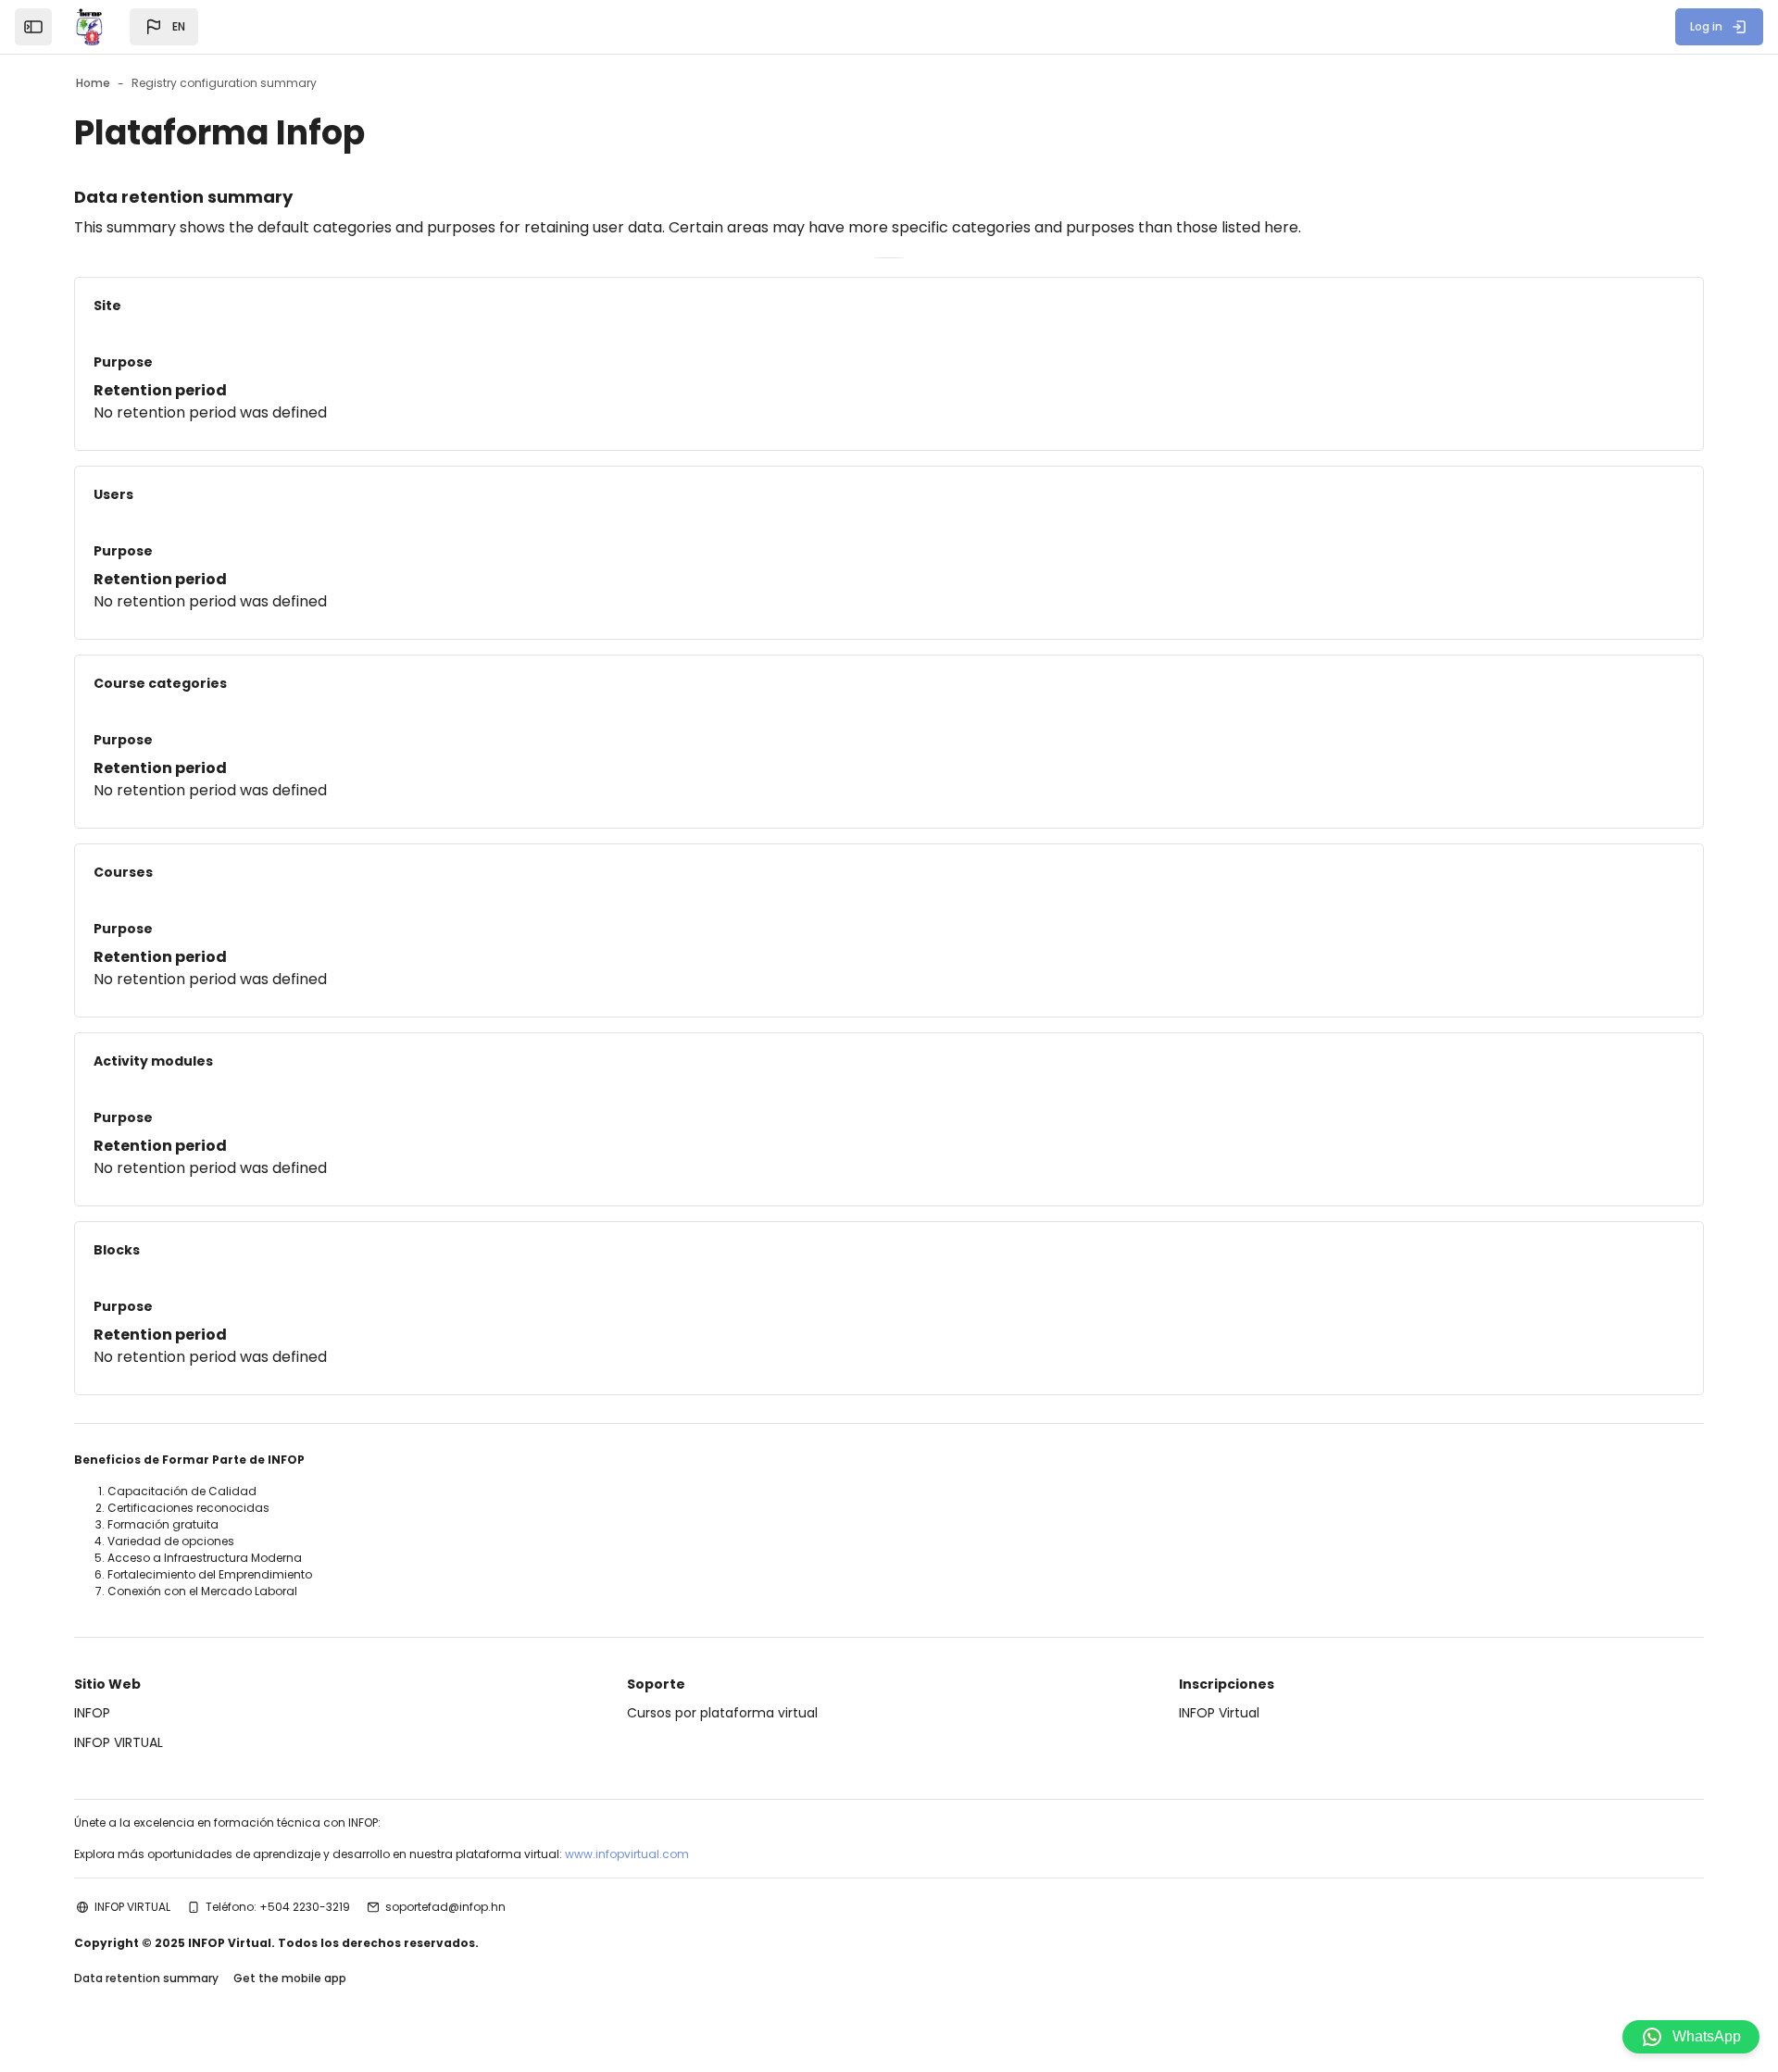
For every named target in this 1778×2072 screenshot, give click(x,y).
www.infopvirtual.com (627, 1854)
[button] (164, 27)
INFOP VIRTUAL (119, 1742)
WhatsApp (1707, 2036)
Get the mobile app (290, 1978)
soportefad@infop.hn (445, 1907)
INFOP (92, 1713)
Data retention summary (146, 1978)
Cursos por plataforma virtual (722, 1713)
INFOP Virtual (1219, 1713)
